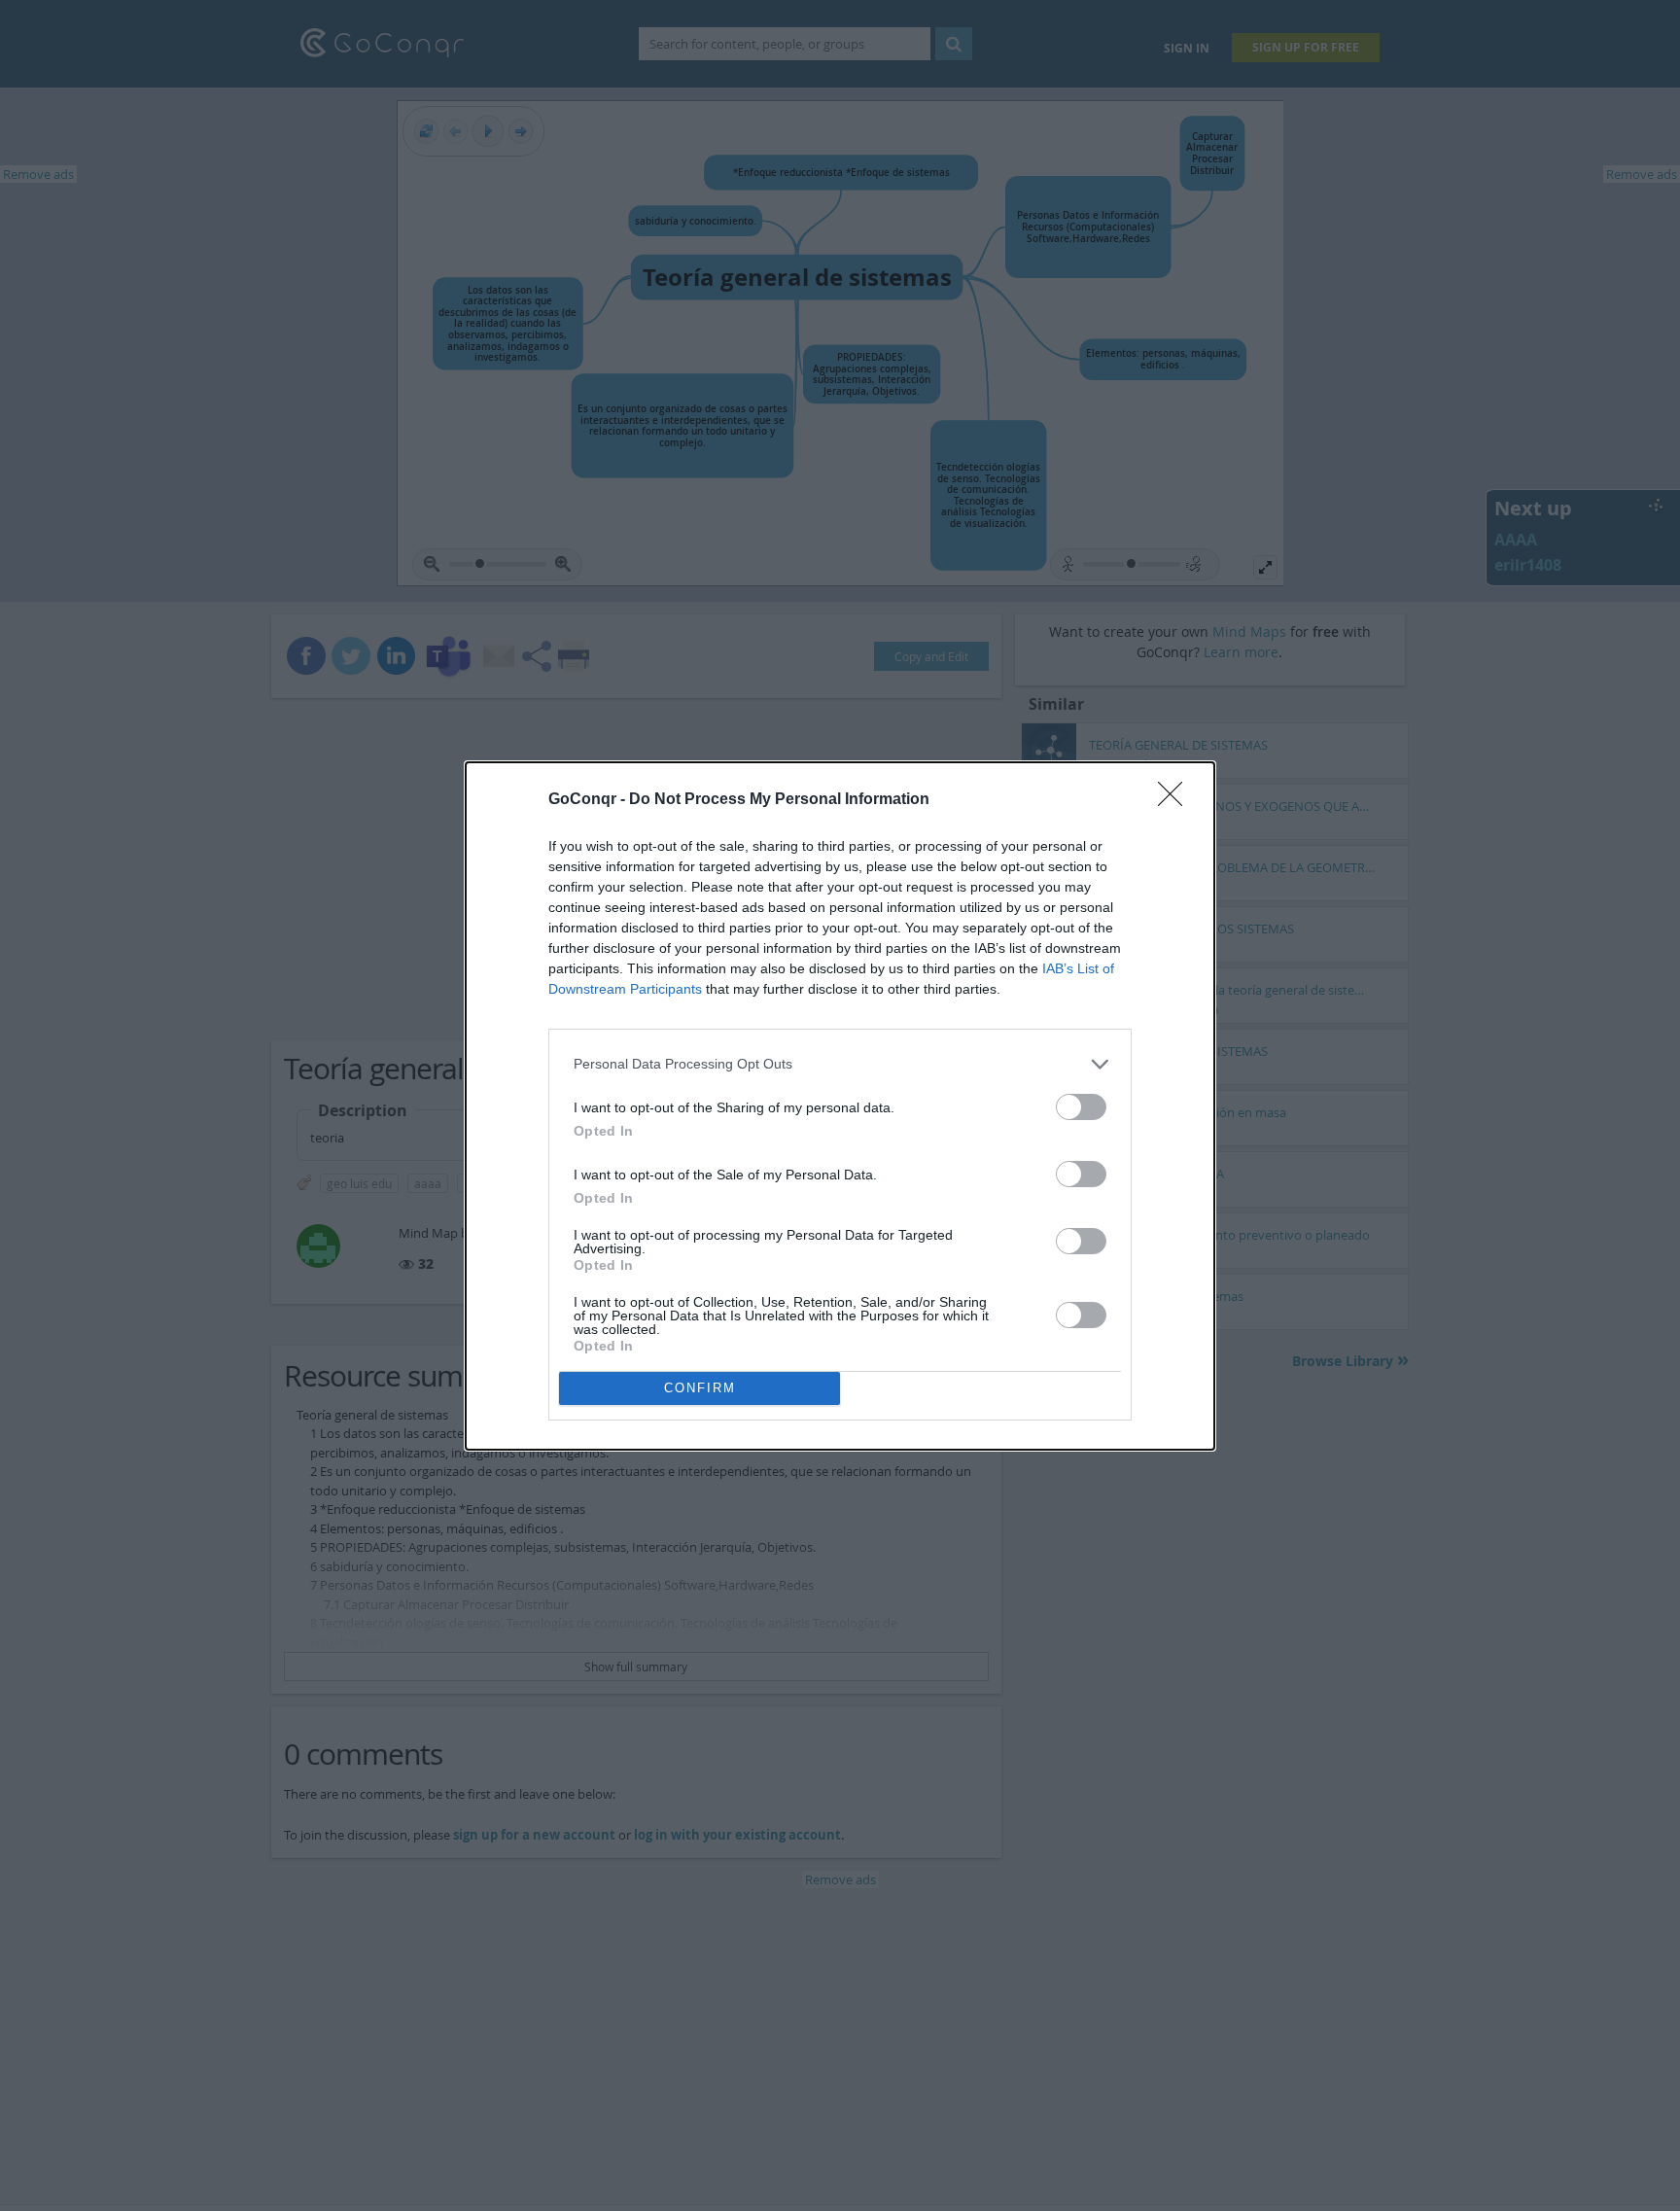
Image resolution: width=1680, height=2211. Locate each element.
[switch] (1081, 1107)
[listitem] (840, 1064)
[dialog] (840, 1106)
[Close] (1176, 800)
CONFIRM (700, 1388)
